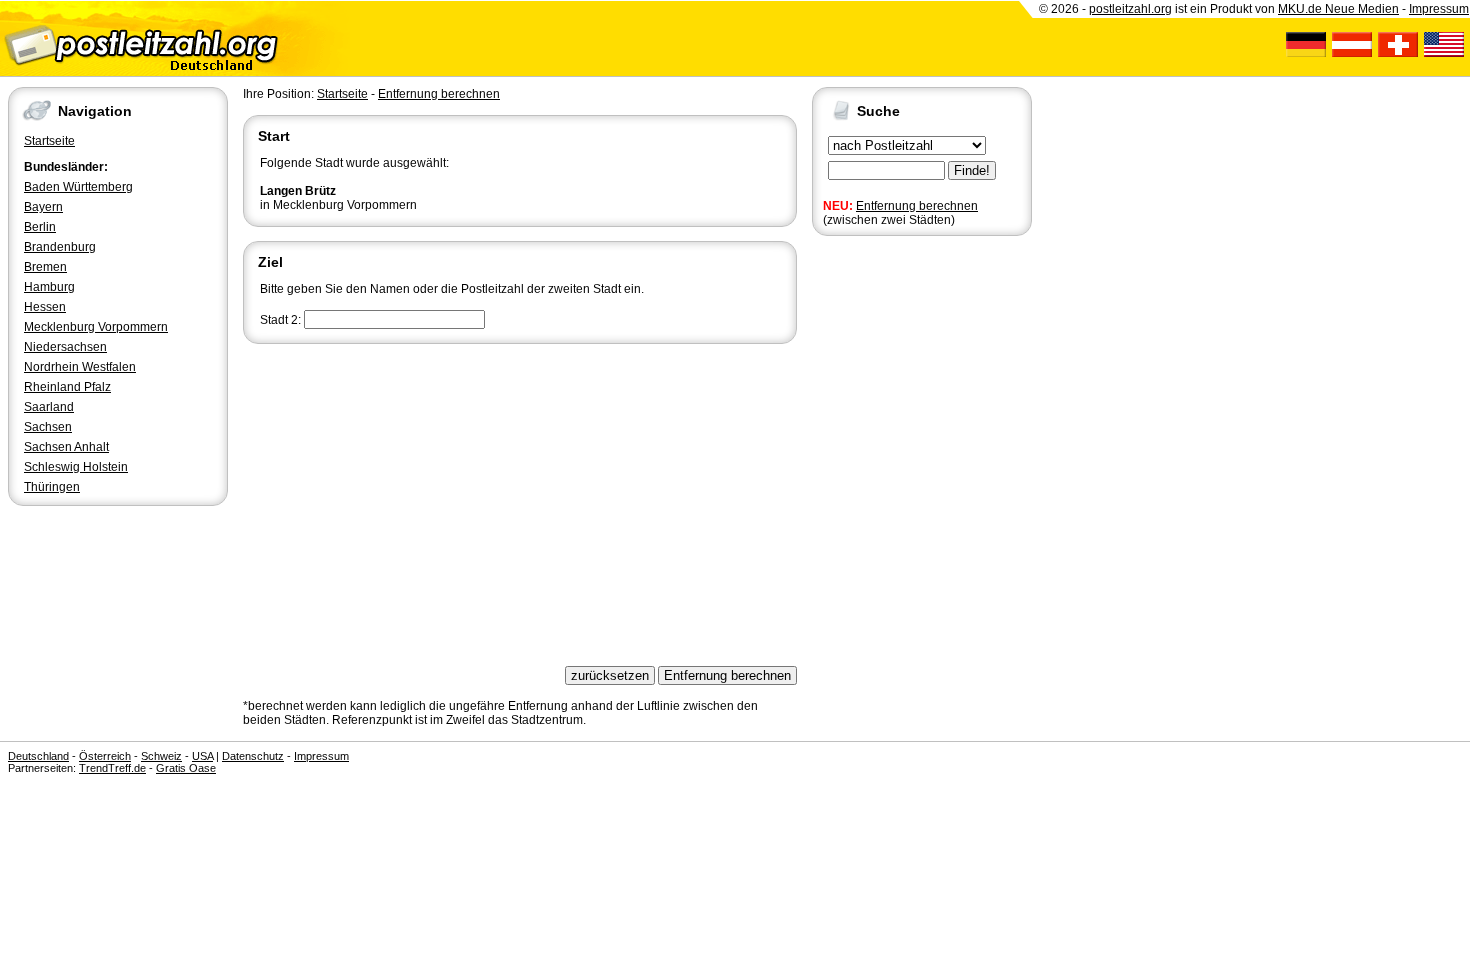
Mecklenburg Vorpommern (96, 327)
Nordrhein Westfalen (80, 367)
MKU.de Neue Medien (1338, 9)
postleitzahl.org (1130, 9)
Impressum (1439, 9)
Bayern (43, 207)
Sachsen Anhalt (66, 447)
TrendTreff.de (112, 768)
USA (202, 756)
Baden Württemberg (78, 187)
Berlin (40, 227)
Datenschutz (253, 756)
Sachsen (48, 427)
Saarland (49, 407)
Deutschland (38, 756)
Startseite (49, 141)
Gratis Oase (186, 768)
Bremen (45, 267)
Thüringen (52, 487)
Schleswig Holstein (76, 467)
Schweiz (161, 756)
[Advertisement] (520, 498)
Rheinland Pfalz (67, 387)
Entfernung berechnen (917, 206)
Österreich (105, 756)
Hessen (45, 307)
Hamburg (49, 287)
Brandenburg (60, 247)
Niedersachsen (65, 347)
